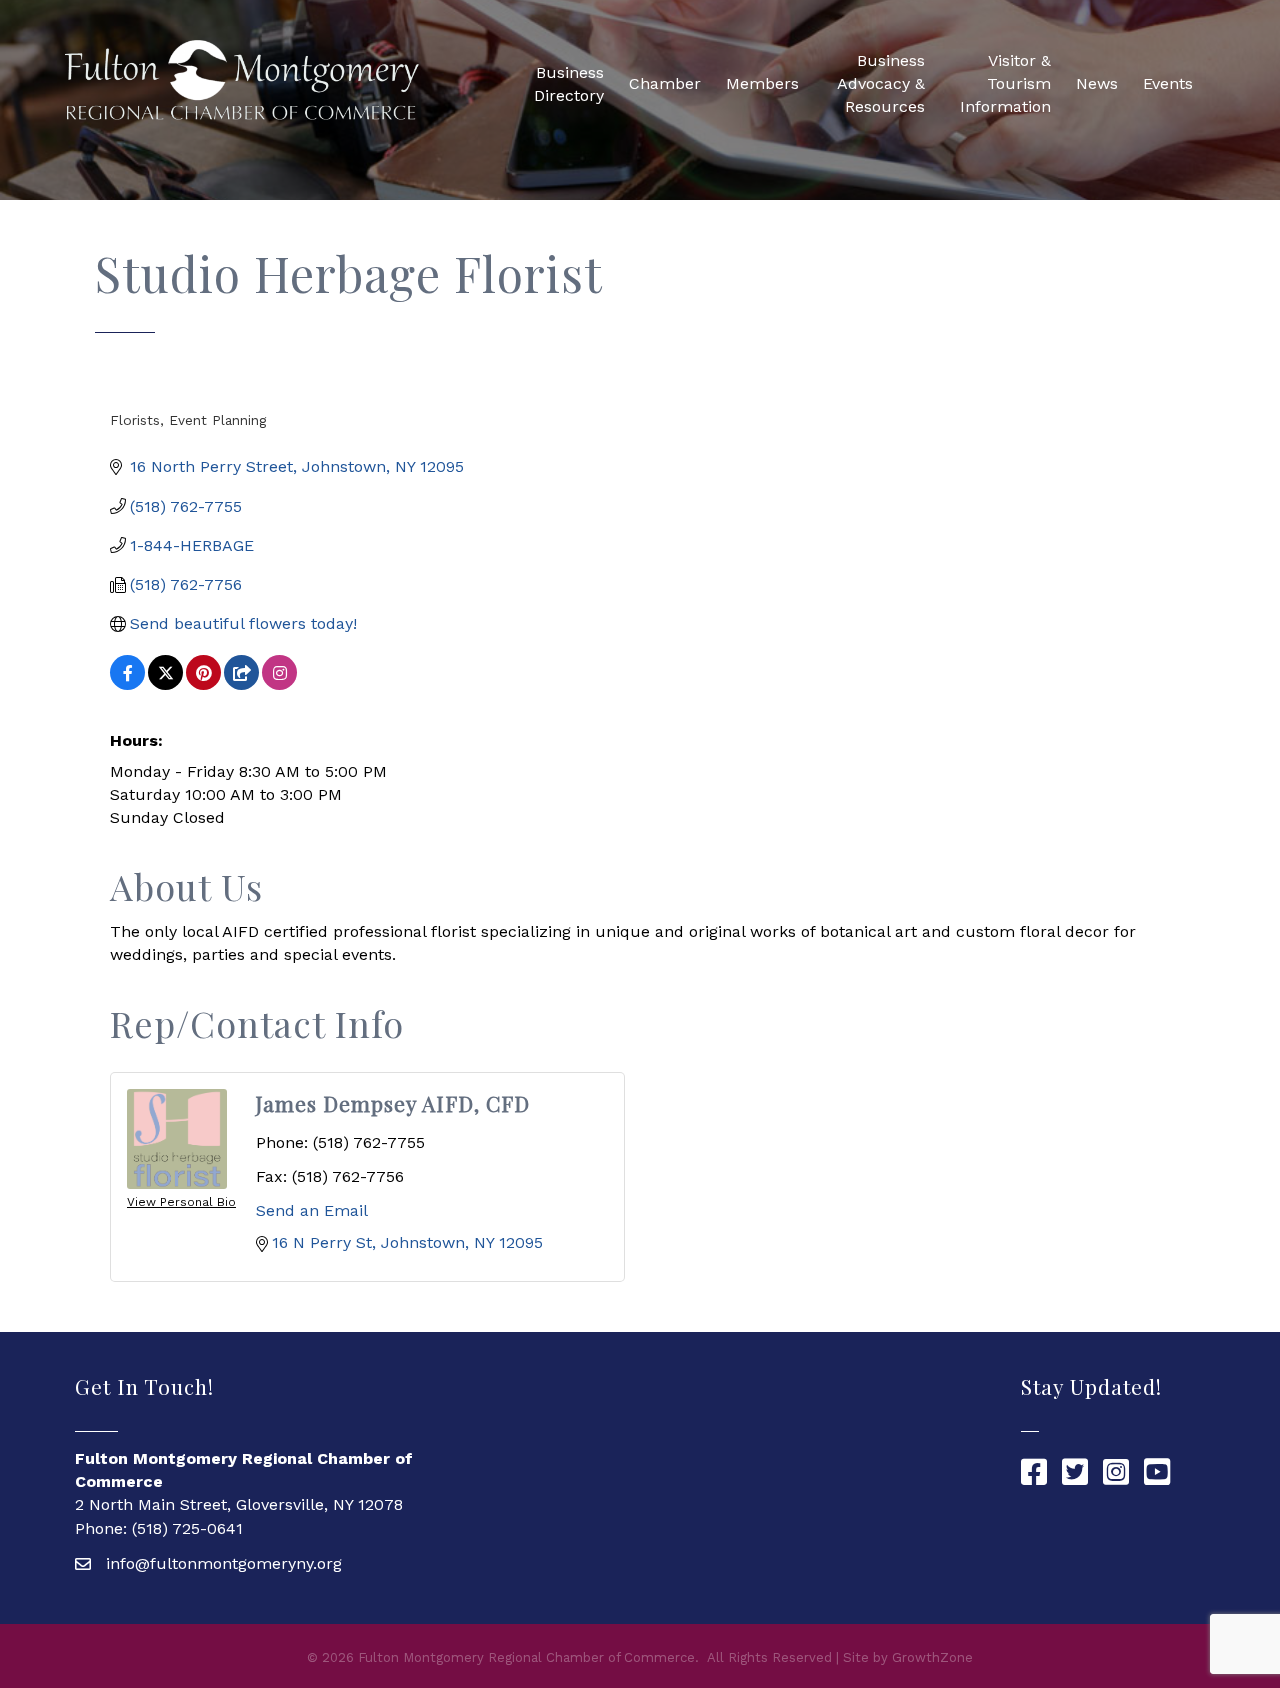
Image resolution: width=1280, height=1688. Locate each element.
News (1097, 83)
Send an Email (312, 1210)
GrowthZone (932, 1657)
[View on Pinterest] (203, 684)
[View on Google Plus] (241, 684)
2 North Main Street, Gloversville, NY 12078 (239, 1504)
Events (1168, 83)
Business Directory (569, 84)
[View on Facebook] (127, 684)
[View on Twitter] (165, 684)
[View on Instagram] (279, 684)
